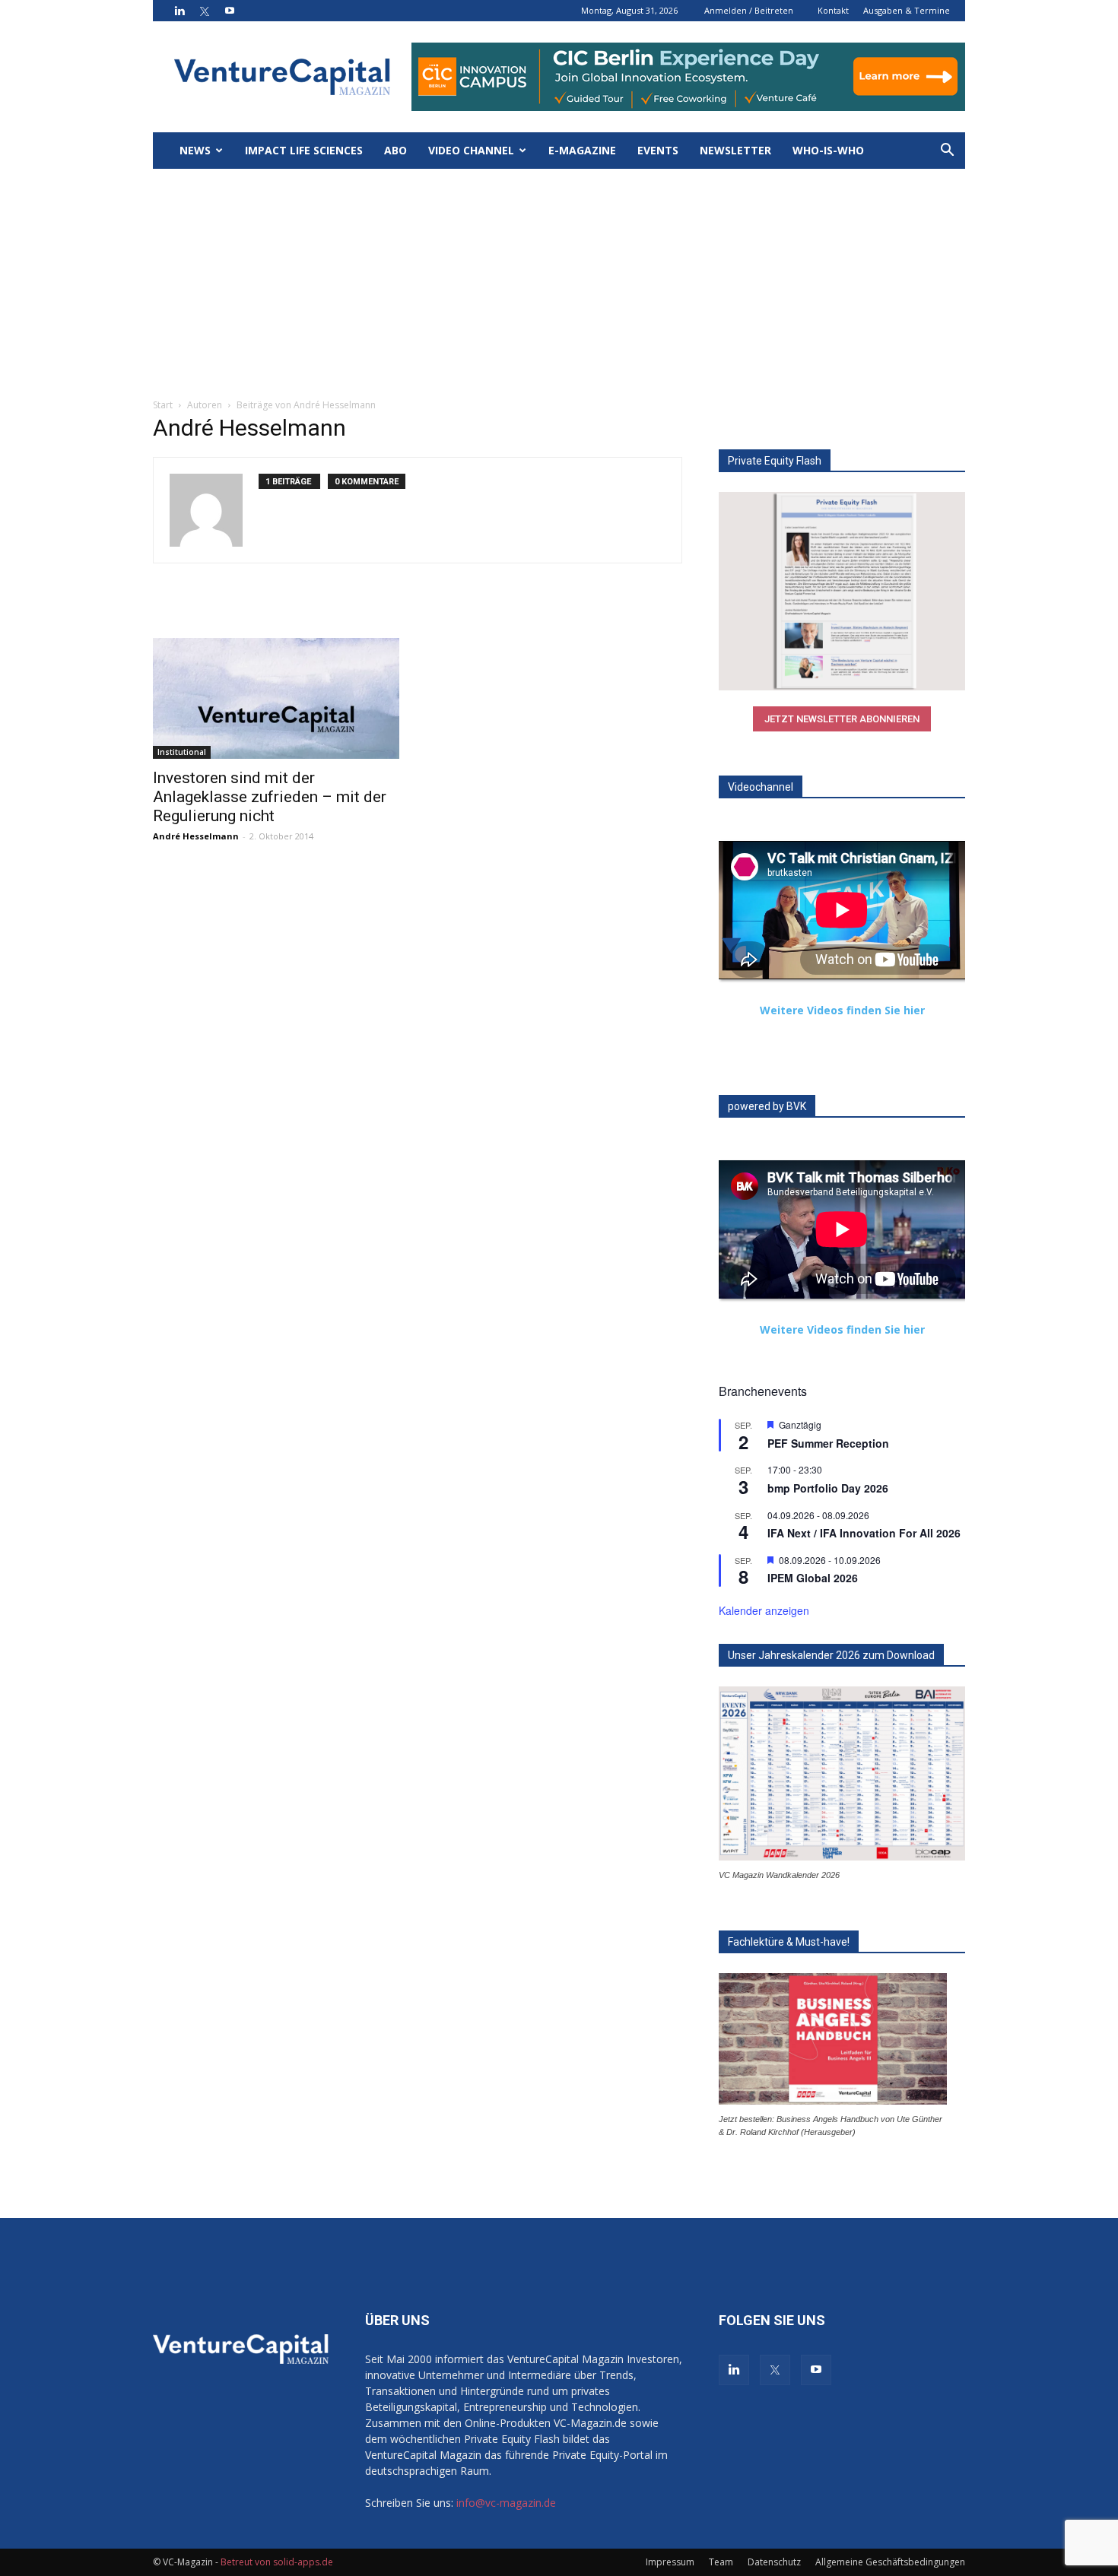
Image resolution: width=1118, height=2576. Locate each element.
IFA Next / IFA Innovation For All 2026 (864, 1533)
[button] (947, 152)
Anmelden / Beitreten (749, 10)
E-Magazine (582, 150)
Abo (395, 150)
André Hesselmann (196, 836)
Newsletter (735, 150)
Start (163, 405)
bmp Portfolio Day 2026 (828, 1488)
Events (658, 150)
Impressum (670, 2562)
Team (721, 2562)
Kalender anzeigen (764, 1610)
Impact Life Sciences (304, 150)
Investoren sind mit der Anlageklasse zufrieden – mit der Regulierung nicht (270, 797)
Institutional (182, 752)
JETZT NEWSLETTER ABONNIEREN (842, 719)
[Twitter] (205, 11)
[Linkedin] (179, 11)
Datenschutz (774, 2562)
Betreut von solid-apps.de (277, 2562)
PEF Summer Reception (828, 1443)
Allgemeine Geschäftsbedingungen (890, 2562)
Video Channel (471, 150)
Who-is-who (828, 150)
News (195, 150)
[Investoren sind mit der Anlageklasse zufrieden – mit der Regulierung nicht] (276, 698)
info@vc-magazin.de (506, 2503)
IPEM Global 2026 (813, 1578)
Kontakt (833, 10)
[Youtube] (230, 11)
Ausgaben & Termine (907, 10)
